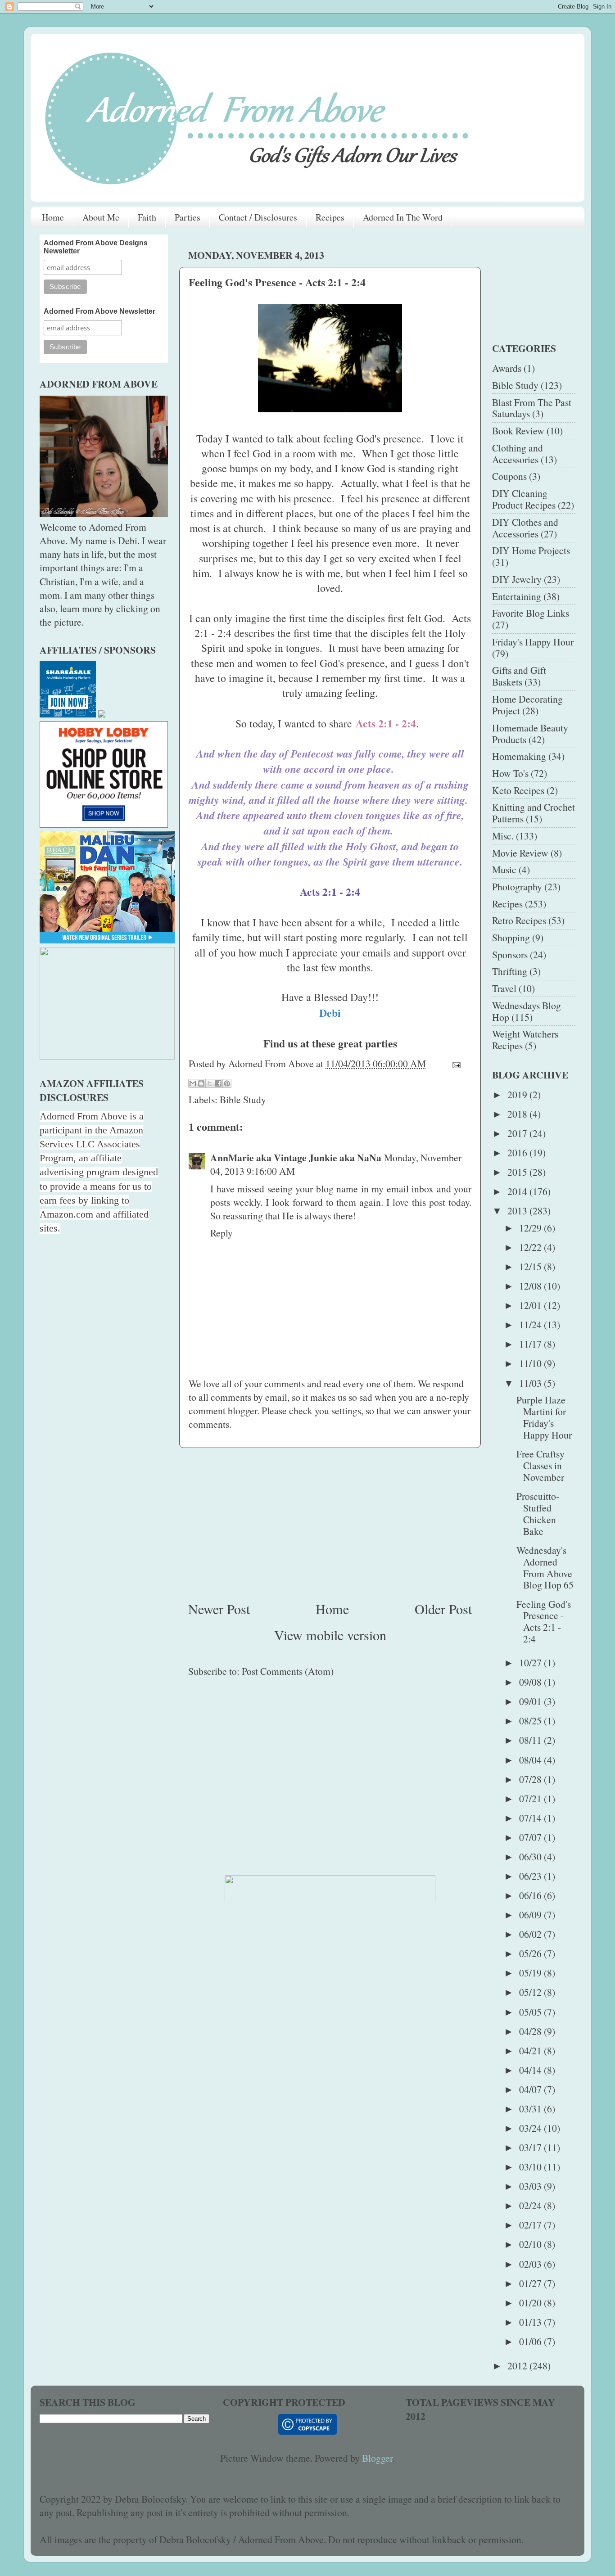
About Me (101, 217)
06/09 (531, 1915)
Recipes (330, 217)
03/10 (531, 2167)
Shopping (511, 937)
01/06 (531, 2341)
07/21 (531, 1798)
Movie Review (520, 853)
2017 (518, 1133)
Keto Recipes (518, 790)
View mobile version (330, 1635)
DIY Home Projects (531, 550)
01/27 (531, 2283)
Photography (517, 886)
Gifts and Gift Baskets (519, 676)
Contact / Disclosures (258, 217)
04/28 (531, 2031)
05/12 (531, 1992)
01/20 (531, 2303)
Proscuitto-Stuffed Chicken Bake (538, 1514)
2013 (518, 1211)
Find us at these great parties (330, 1043)
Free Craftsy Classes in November (540, 1465)
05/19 (531, 1973)
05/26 (531, 1953)
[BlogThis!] (201, 1083)
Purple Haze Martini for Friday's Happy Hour (544, 1417)
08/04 (531, 1760)
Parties (188, 217)
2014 (518, 1191)
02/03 (531, 2264)
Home (53, 217)
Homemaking (519, 756)
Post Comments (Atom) (288, 1671)
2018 (518, 1114)
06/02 (531, 1934)
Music (504, 869)
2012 (518, 2366)
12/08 (531, 1286)
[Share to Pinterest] (227, 1083)
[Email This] (193, 1083)
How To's (510, 773)
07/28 (531, 1779)
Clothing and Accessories (518, 453)
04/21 (531, 2050)
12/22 (531, 1247)
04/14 (531, 2070)
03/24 (531, 2128)
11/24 (531, 1324)
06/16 (531, 1895)
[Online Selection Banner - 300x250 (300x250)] (104, 824)
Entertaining (517, 596)
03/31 (531, 2109)
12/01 (531, 1305)
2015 (518, 1172)
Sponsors (510, 954)
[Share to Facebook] (218, 1083)
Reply (222, 1233)
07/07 (531, 1837)
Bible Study (243, 1099)
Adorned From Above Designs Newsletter (96, 247)
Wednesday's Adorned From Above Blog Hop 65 (545, 1568)
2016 (518, 1153)
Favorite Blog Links (531, 613)
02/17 (531, 2225)
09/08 (531, 1682)
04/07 (531, 2089)
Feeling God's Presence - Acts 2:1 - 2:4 (544, 1622)
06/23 (531, 1876)
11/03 (531, 1383)
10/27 (531, 1662)
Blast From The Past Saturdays (532, 408)
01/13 (531, 2322)
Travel (504, 988)
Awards (507, 368)
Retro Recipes (519, 920)
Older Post (443, 1609)
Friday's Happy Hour (533, 642)
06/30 (531, 1856)
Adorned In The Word (403, 217)
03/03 (531, 2186)
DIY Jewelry (517, 579)
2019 (518, 1094)
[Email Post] (454, 1063)
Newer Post (219, 1609)
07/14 (531, 1818)
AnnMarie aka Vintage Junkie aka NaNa (296, 1157)
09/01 (531, 1701)
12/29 (531, 1228)
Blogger (377, 2458)
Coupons (509, 476)
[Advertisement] (330, 1524)
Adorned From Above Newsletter (99, 311)
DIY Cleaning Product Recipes (524, 499)
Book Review (518, 431)
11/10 (531, 1363)
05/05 (531, 2012)
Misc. (503, 836)
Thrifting (510, 971)
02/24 (531, 2205)
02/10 (531, 2244)
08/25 (531, 1721)
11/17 (531, 1344)
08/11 (531, 1740)
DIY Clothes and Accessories (525, 528)
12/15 (531, 1266)
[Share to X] (210, 1083)
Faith (147, 217)
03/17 (531, 2147)
